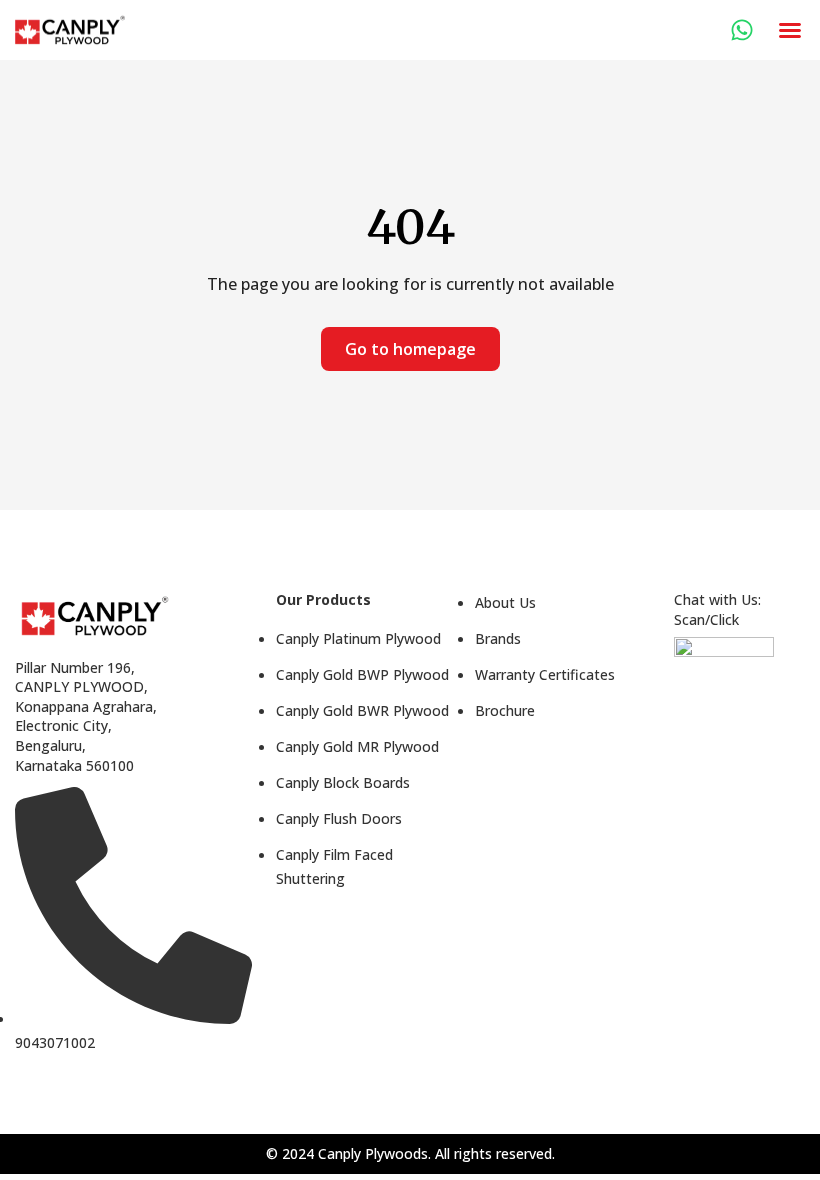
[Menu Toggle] (790, 30)
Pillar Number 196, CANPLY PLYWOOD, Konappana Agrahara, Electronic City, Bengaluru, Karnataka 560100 (86, 716)
